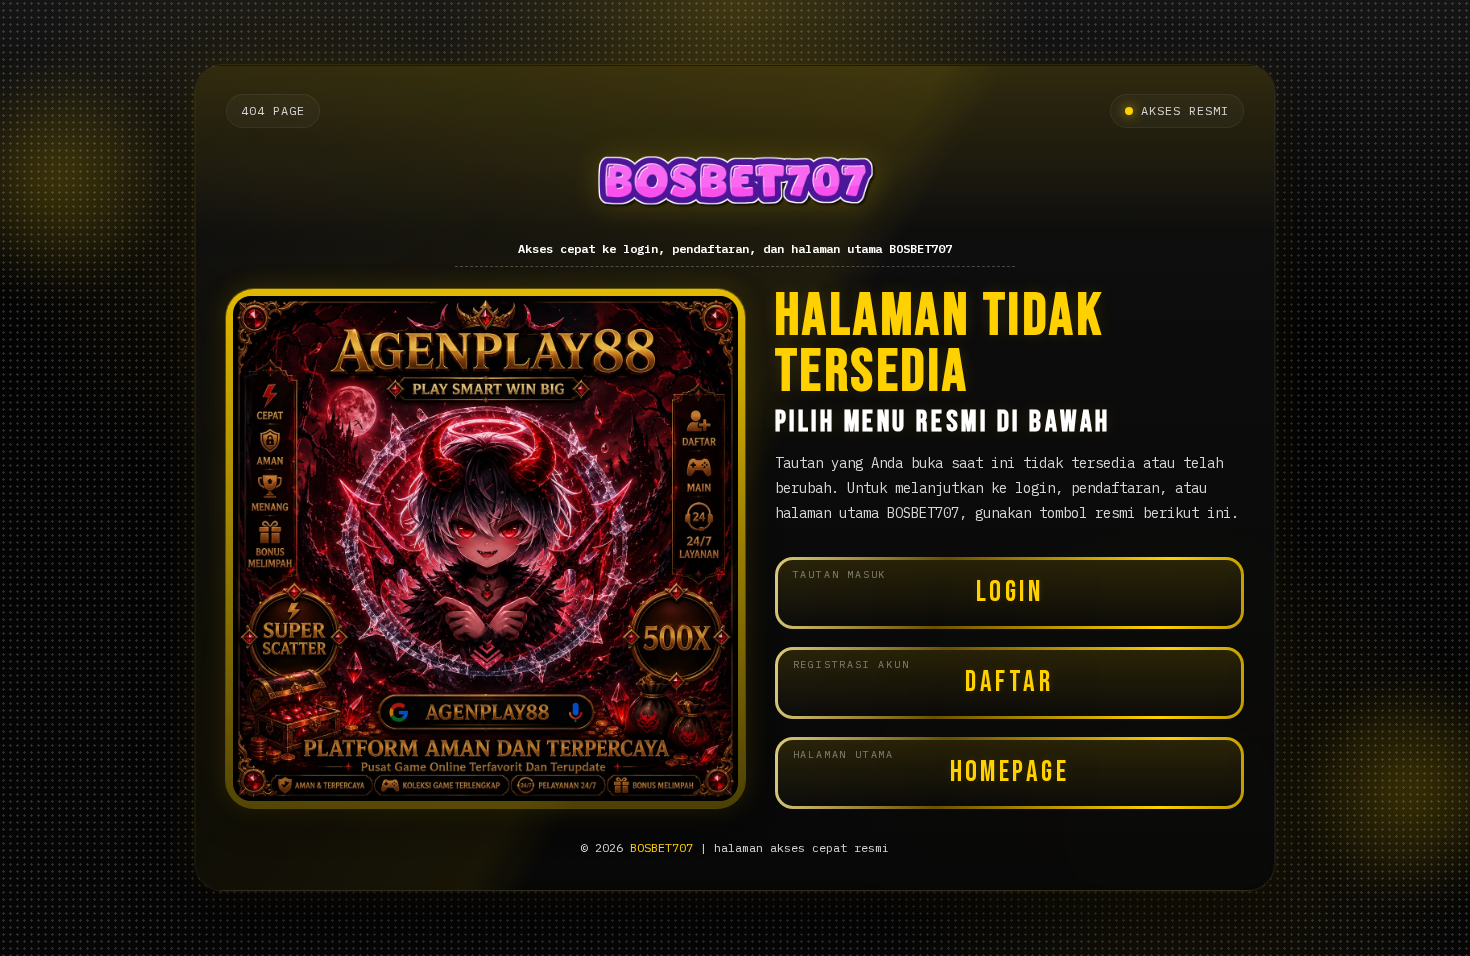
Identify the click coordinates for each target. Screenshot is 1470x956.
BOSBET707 (661, 847)
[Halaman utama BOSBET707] (735, 185)
